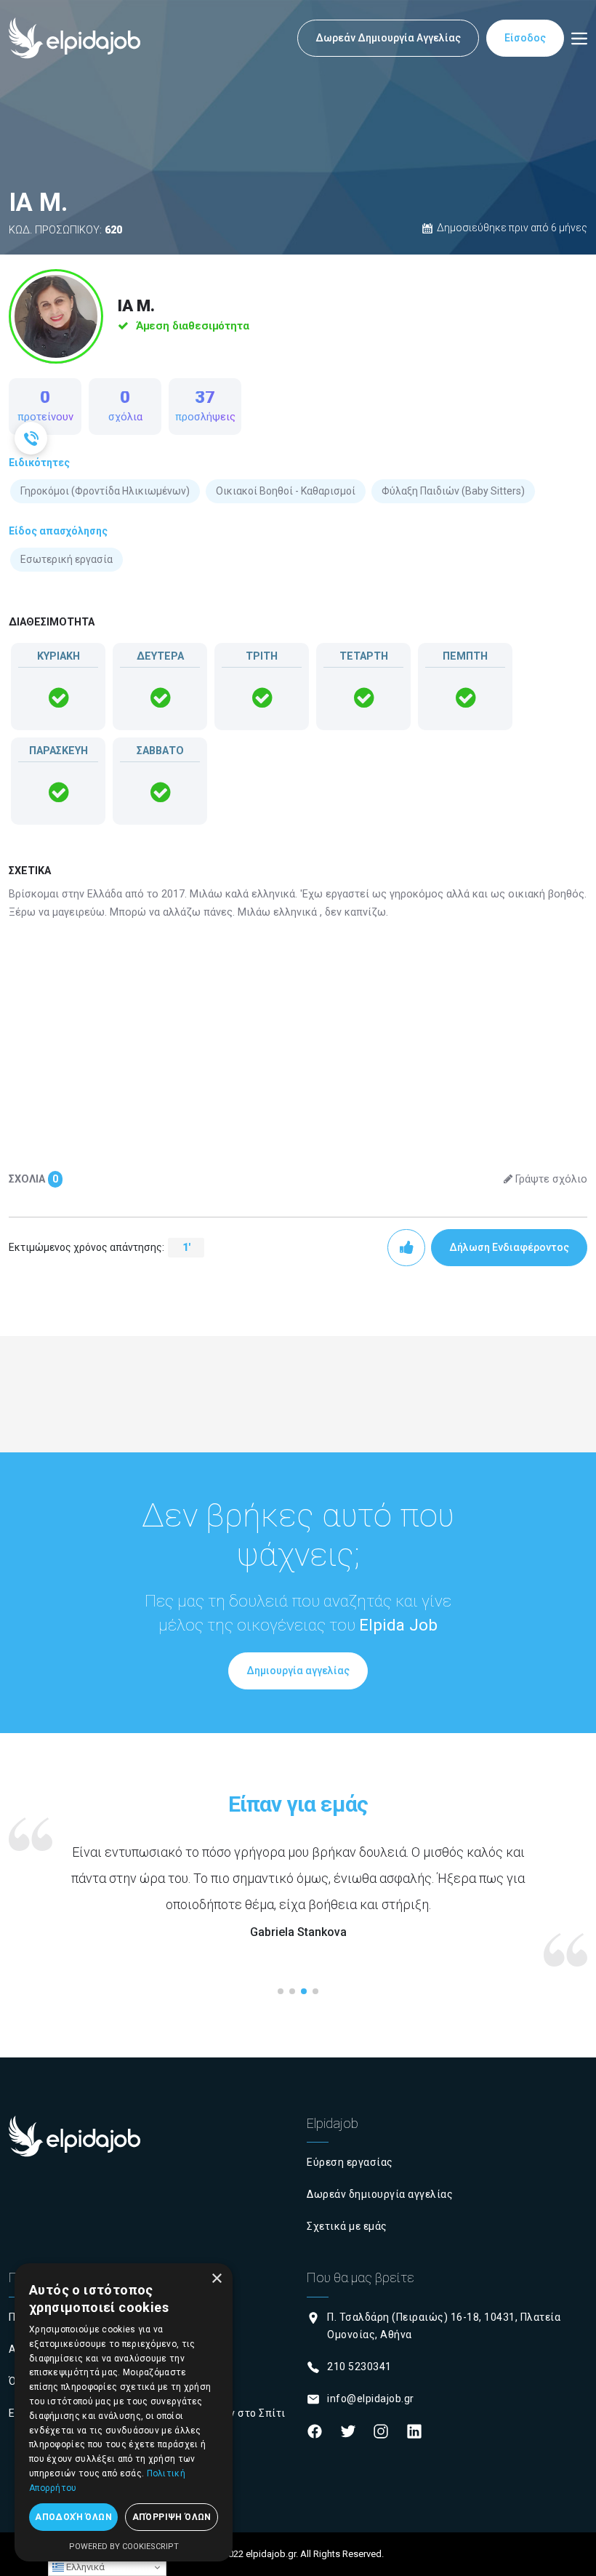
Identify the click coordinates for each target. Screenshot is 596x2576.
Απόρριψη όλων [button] (172, 2517)
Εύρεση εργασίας (350, 2162)
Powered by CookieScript (124, 2547)
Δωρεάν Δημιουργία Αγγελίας (388, 38)
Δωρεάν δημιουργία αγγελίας (380, 2194)
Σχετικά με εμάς (347, 2226)
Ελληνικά (84, 2567)
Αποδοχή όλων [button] (73, 2517)
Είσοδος (525, 38)
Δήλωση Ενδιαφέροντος (509, 1247)
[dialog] (124, 2412)
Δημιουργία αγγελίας (298, 1671)
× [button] (216, 2279)
